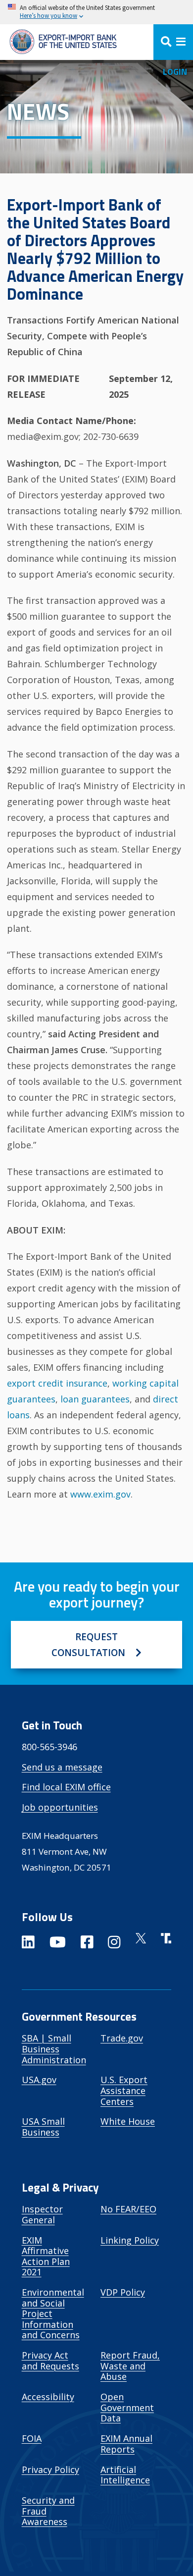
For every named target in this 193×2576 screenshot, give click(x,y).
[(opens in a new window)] (28, 1944)
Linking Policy (130, 2240)
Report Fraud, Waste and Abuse (130, 2366)
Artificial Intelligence (125, 2475)
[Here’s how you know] (96, 12)
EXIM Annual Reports (126, 2444)
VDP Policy (123, 2292)
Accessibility (48, 2397)
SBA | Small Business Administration (54, 2049)
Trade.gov (122, 2038)
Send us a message (62, 1767)
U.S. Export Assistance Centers (124, 2090)
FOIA (32, 2438)
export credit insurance (57, 1383)
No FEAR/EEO (128, 2209)
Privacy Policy (50, 2469)
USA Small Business (43, 2127)
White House (128, 2121)
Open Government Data (127, 2407)
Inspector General (42, 2214)
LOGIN (175, 72)
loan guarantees (95, 1399)
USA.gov (39, 2080)
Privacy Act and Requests (50, 2361)
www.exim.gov (100, 1494)
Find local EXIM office (66, 1787)
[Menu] (173, 42)
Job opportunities (60, 1807)
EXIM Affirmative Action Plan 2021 (46, 2256)
